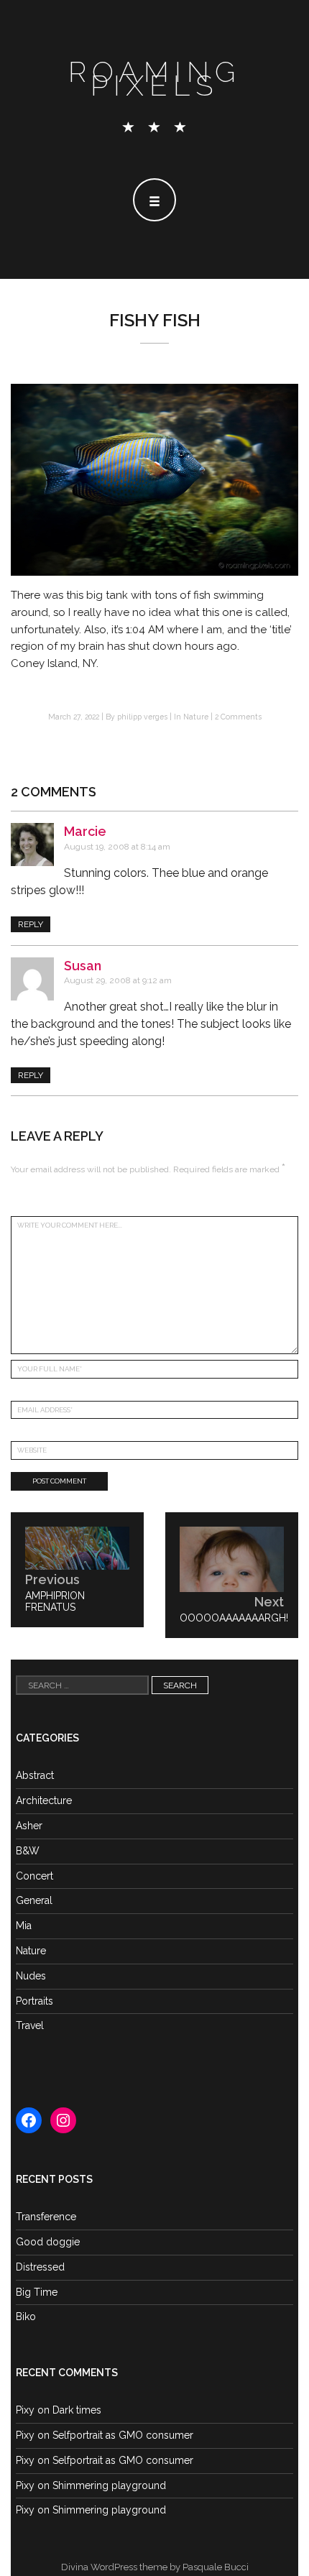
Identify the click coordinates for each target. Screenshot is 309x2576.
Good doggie (48, 2242)
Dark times (77, 2410)
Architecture (44, 1800)
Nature (196, 717)
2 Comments (238, 717)
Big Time (37, 2292)
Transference (46, 2217)
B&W (28, 1851)
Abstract (35, 1775)
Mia (24, 1926)
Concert (34, 1876)
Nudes (31, 1976)
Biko (26, 2317)
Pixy (25, 2410)
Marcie (85, 831)
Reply (31, 924)
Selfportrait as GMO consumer (123, 2435)
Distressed (40, 2267)
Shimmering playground (109, 2485)
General (34, 1900)
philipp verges (142, 717)
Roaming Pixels (154, 78)
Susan (83, 966)
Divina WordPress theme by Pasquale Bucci (155, 2567)
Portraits (34, 2001)
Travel (30, 2025)
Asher (29, 1826)
